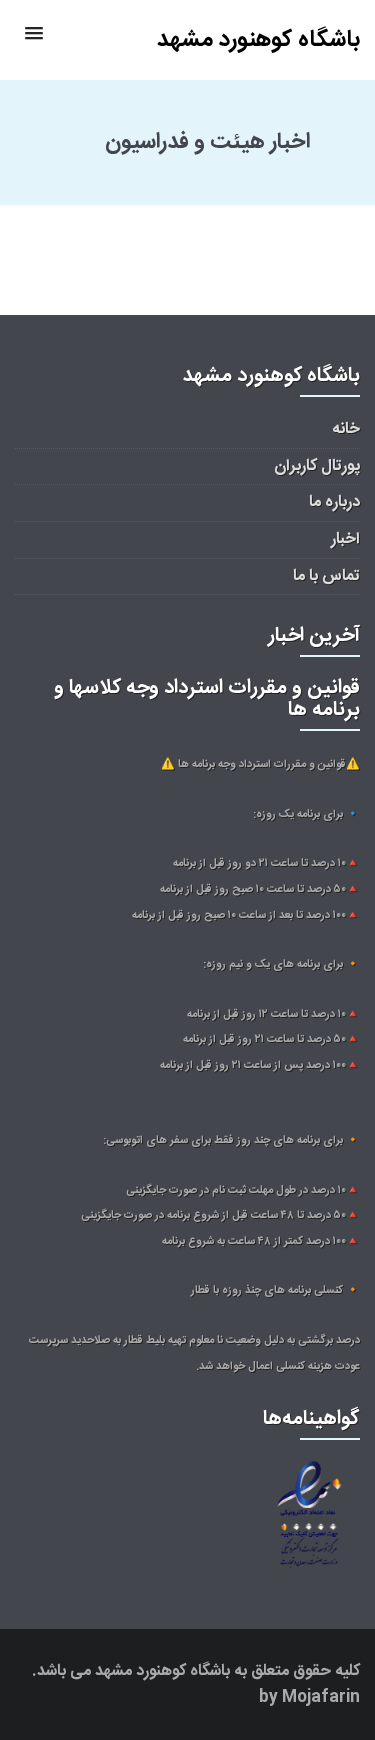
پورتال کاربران (317, 466)
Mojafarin (321, 1697)
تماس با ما (326, 576)
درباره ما (334, 502)
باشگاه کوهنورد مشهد (258, 40)
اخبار (345, 539)
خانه (346, 429)
